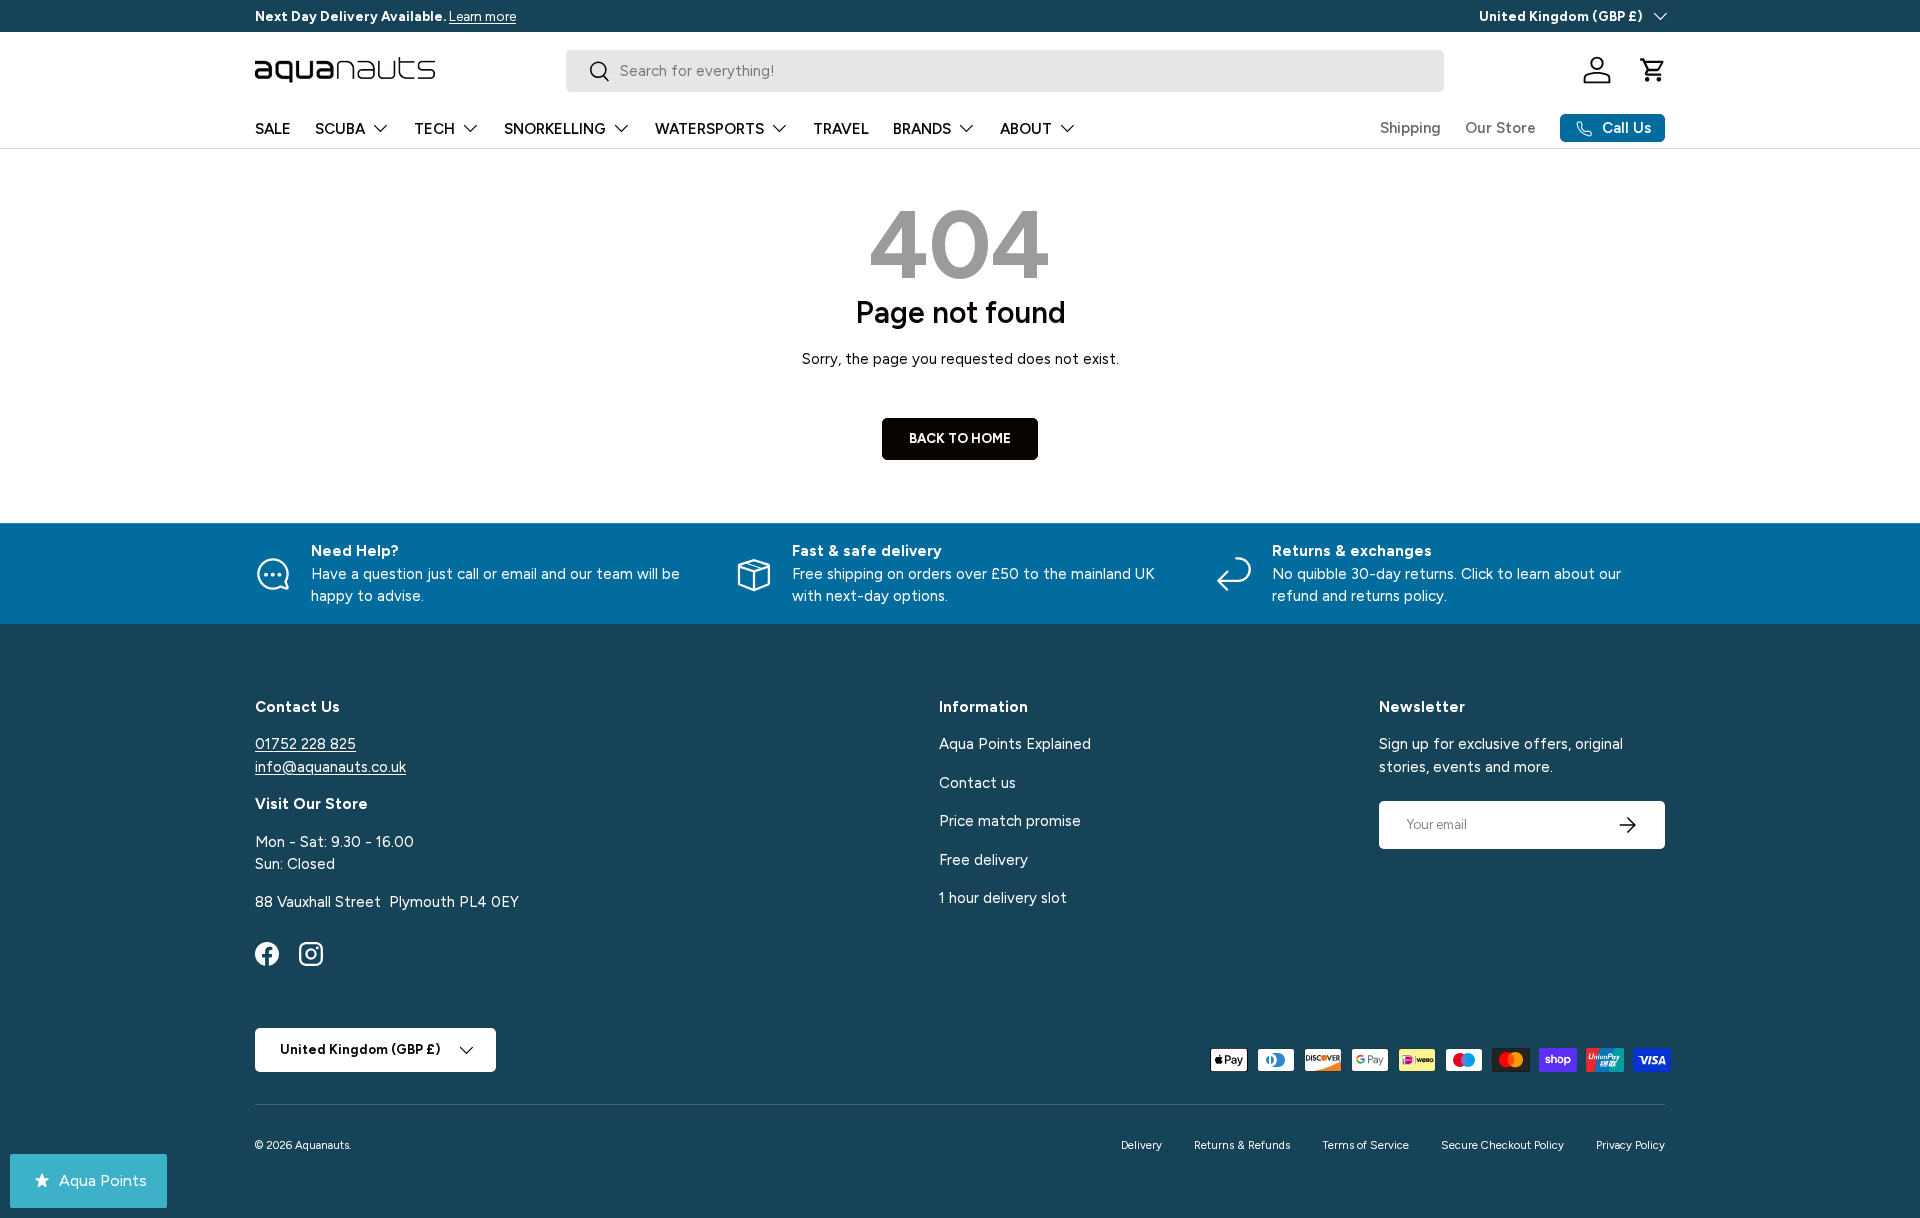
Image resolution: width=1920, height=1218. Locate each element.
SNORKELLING (555, 129)
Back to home (960, 438)
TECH (434, 129)
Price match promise (1010, 821)
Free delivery (983, 860)
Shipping (1410, 128)
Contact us (977, 783)
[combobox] (1005, 71)
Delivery (1141, 1145)
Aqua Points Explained (1015, 744)
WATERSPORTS (709, 129)
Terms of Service (1365, 1145)
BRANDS (922, 129)
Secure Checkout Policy (1502, 1145)
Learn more (482, 16)
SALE (273, 129)
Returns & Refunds (1242, 1145)
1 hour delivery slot (1003, 898)
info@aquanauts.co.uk (330, 767)
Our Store (1500, 128)
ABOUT (1026, 129)
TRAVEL (841, 129)
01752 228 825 (305, 744)
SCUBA (340, 129)
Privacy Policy (1630, 1145)
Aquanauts (322, 1145)
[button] (1653, 70)
